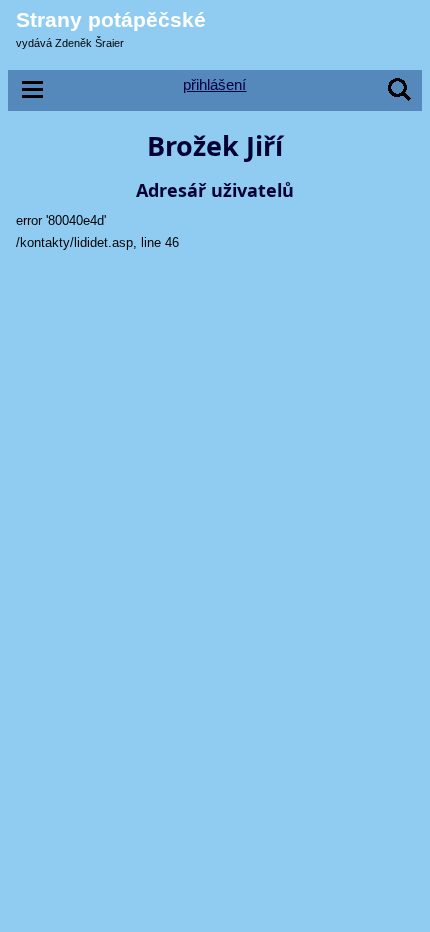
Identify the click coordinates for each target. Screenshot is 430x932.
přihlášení (214, 84)
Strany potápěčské (111, 19)
